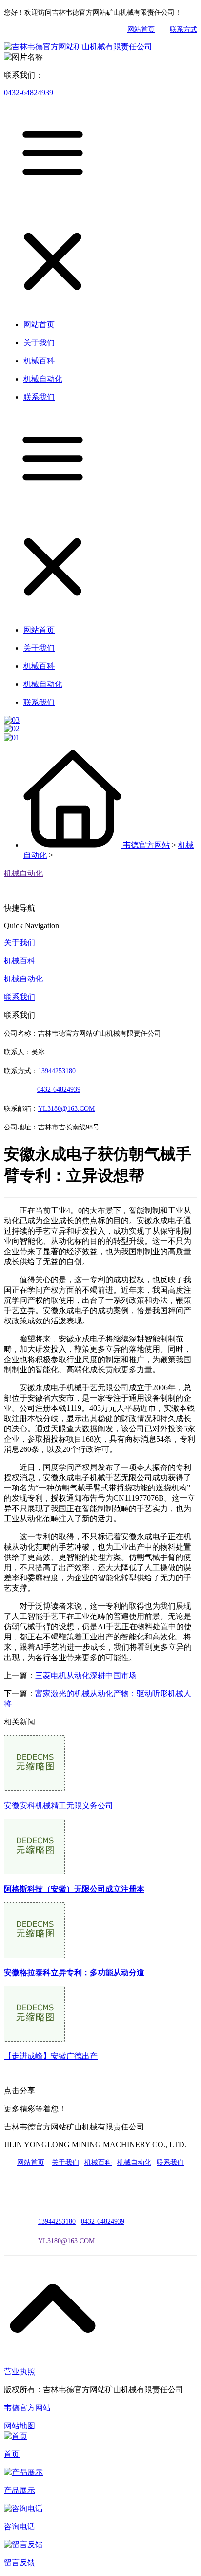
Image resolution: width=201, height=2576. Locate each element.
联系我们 (20, 997)
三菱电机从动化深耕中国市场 (86, 1675)
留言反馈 (20, 2563)
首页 (12, 2454)
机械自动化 (23, 873)
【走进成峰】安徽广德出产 (51, 2056)
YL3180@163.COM (66, 2241)
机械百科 (20, 961)
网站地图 (20, 2426)
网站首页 (141, 30)
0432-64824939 (29, 93)
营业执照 (20, 2372)
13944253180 (57, 1071)
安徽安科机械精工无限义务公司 (59, 1805)
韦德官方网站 (146, 845)
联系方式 (183, 30)
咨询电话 (20, 2526)
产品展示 (20, 2490)
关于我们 (20, 943)
